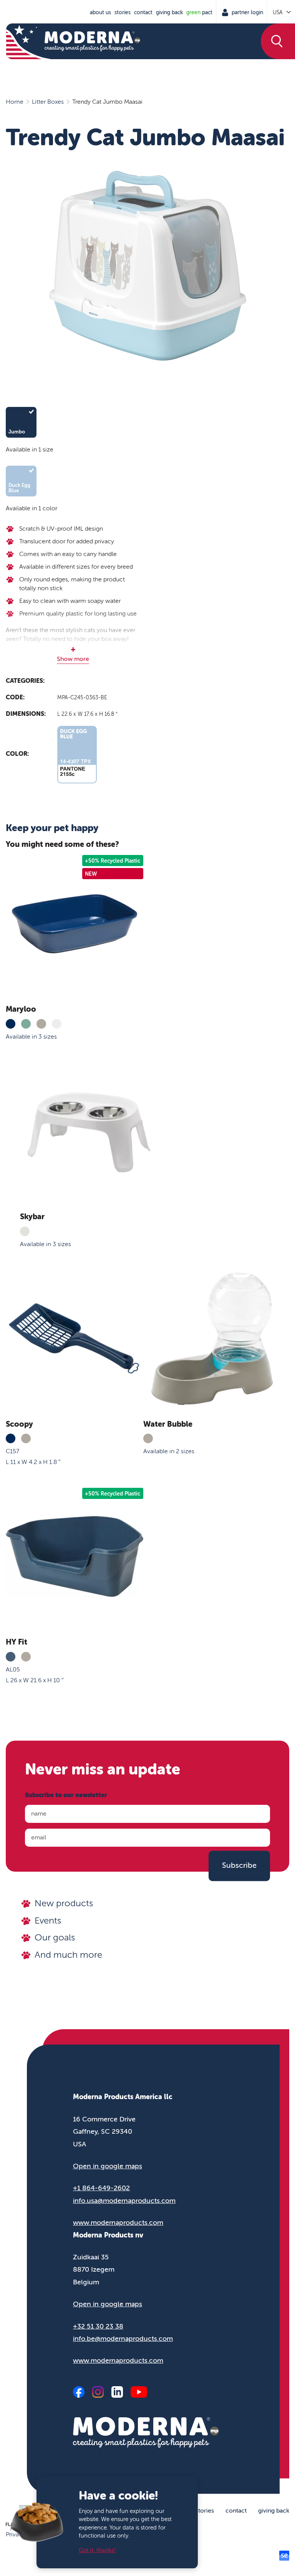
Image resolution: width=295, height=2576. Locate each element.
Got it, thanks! (97, 2550)
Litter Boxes (48, 102)
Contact (143, 12)
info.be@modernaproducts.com (123, 2339)
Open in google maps (108, 2166)
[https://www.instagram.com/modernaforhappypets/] (98, 2392)
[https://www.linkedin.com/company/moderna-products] (117, 2392)
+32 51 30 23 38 (98, 2326)
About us (100, 12)
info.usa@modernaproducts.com (124, 2201)
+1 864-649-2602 (101, 2188)
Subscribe (239, 1866)
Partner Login (247, 12)
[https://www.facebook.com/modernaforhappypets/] (79, 2392)
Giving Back (169, 12)
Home (15, 102)
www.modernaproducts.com (118, 2222)
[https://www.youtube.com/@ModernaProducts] (139, 2392)
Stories (123, 12)
